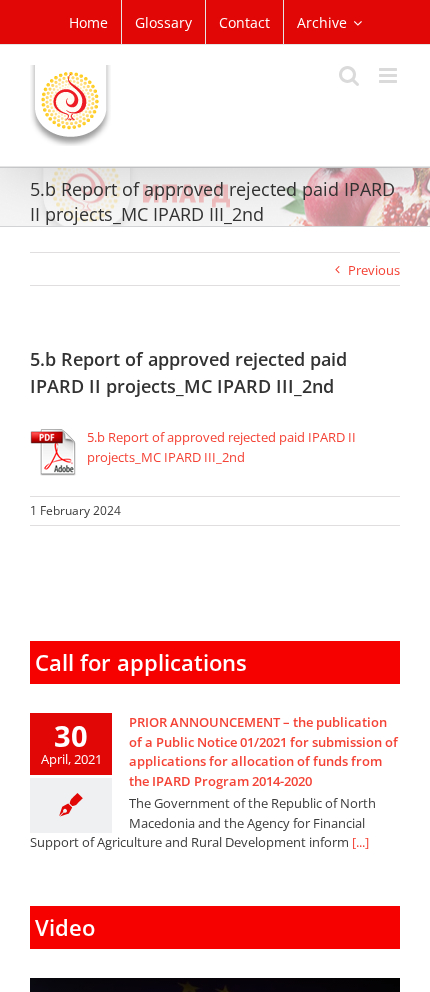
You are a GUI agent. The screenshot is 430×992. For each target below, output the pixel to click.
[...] (360, 842)
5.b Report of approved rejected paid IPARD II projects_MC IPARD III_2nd (221, 447)
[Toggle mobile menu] (389, 75)
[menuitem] (88, 22)
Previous (374, 270)
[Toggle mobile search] (349, 75)
